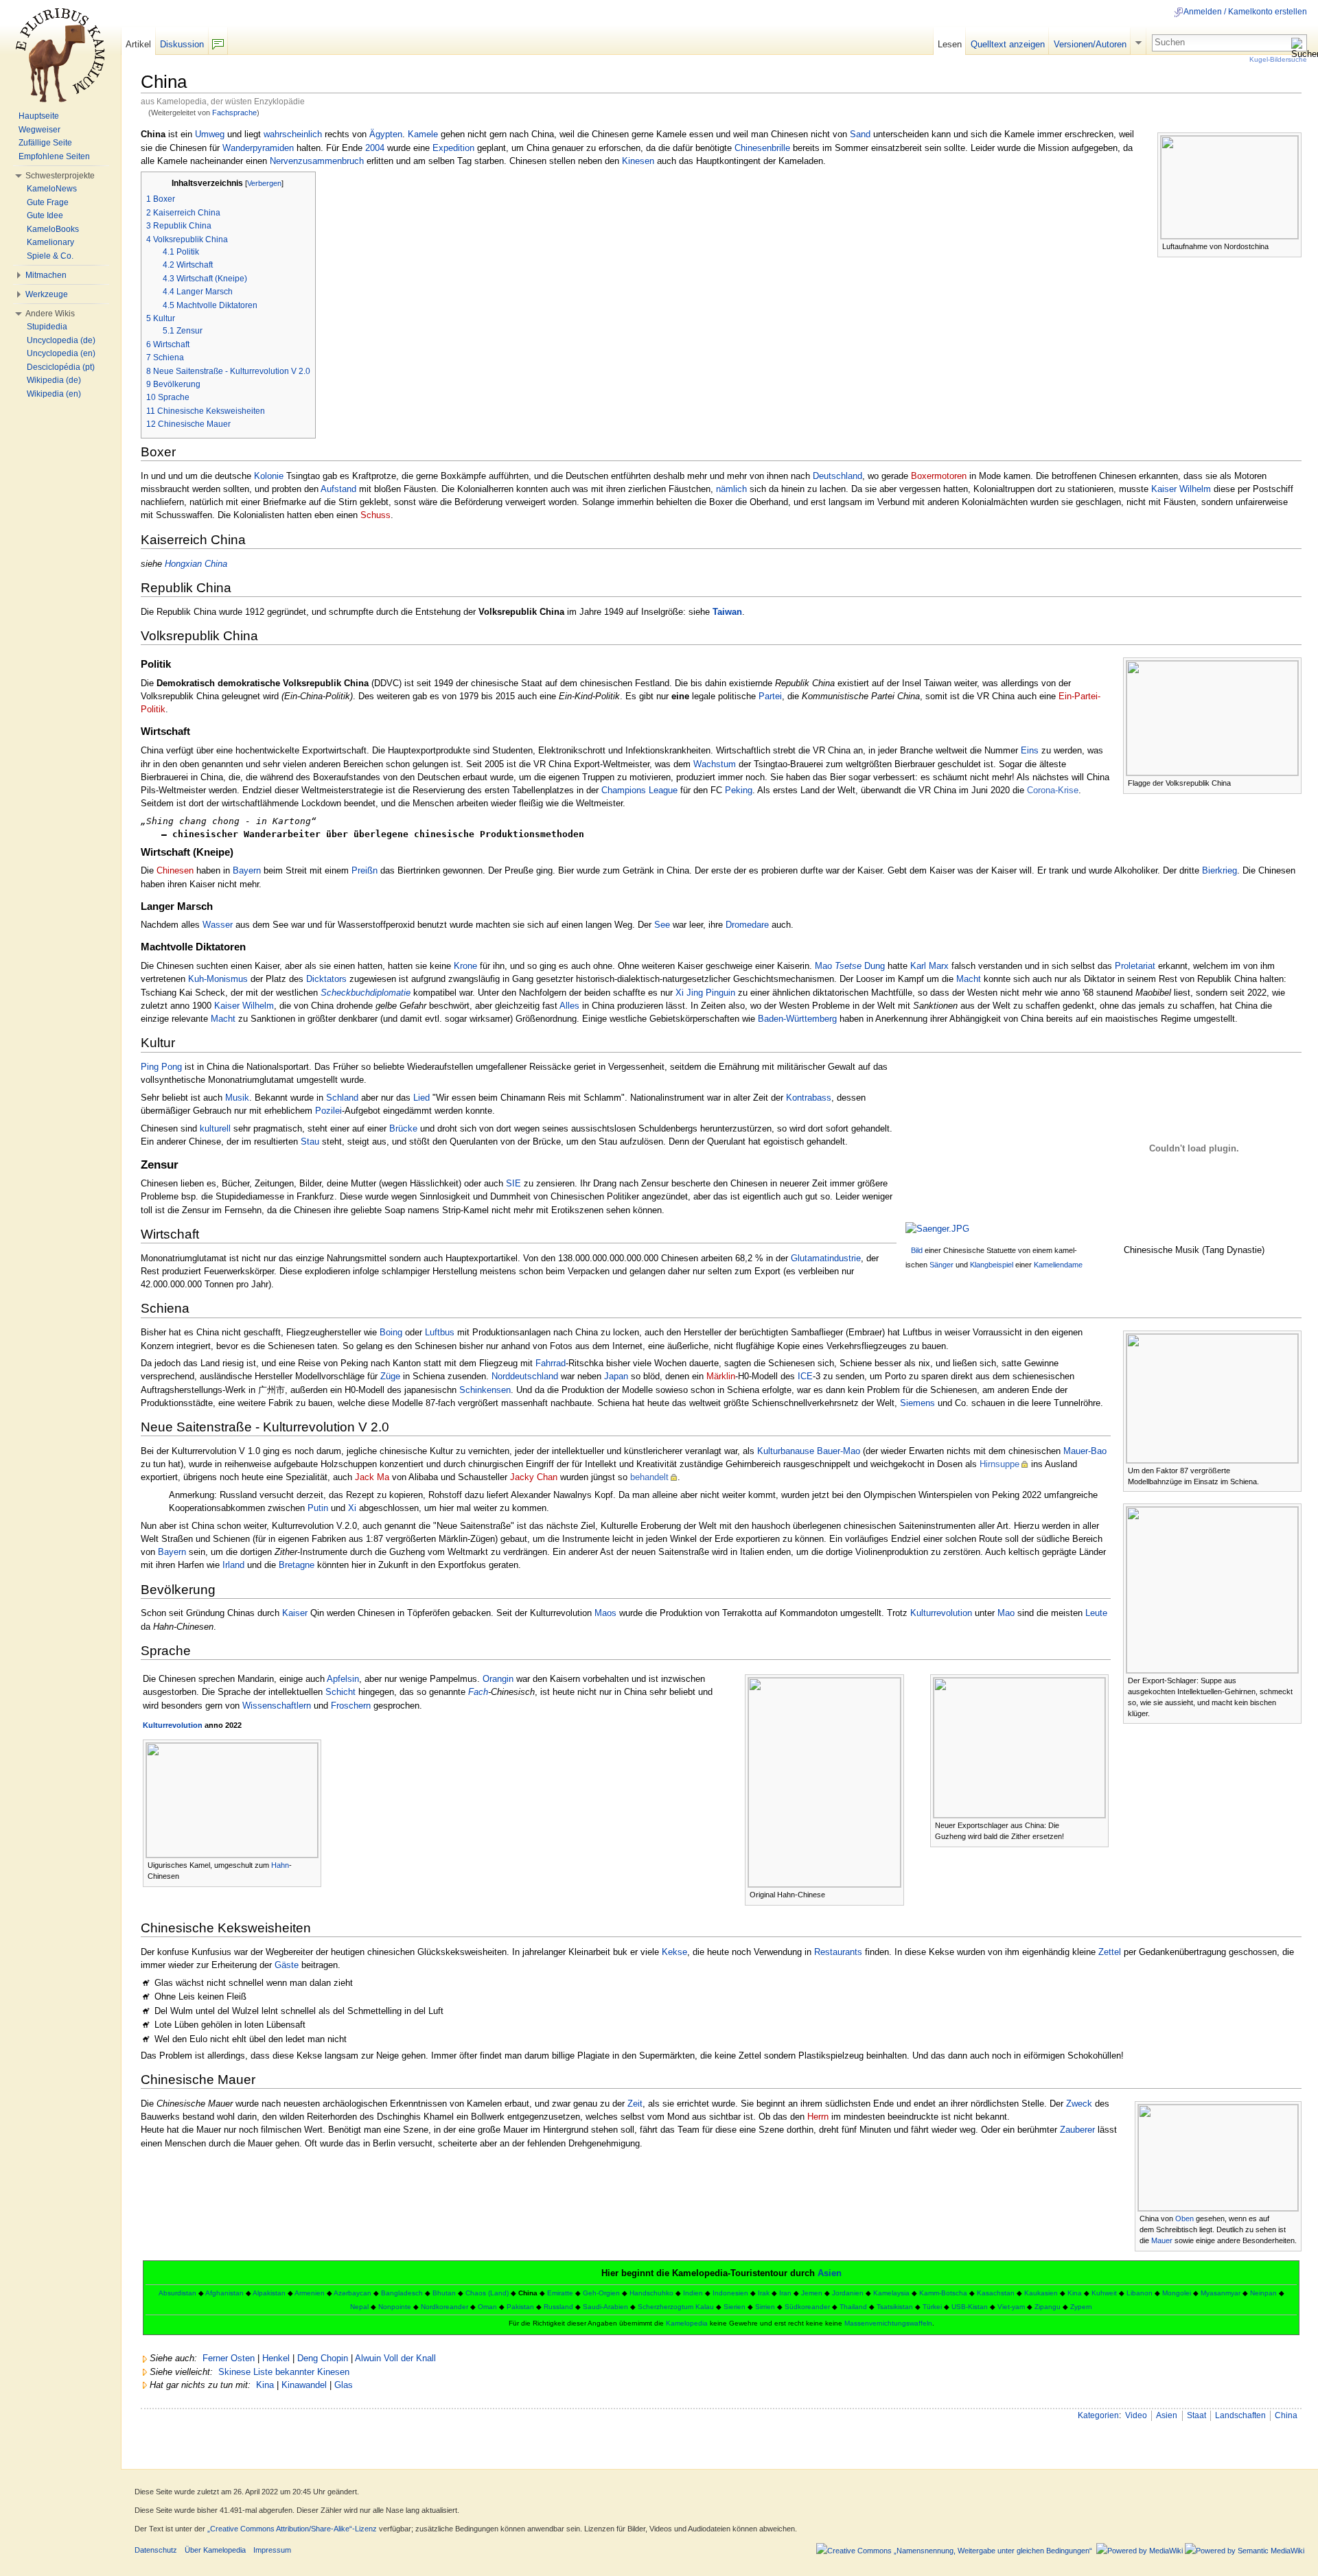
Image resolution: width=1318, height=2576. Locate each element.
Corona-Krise (1053, 790)
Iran (785, 2293)
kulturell (215, 1128)
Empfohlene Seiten (54, 156)
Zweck (1079, 2104)
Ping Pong (161, 1067)
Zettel (1110, 1952)
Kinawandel (304, 2385)
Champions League (639, 790)
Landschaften (1240, 2415)
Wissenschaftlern (277, 1706)
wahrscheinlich (293, 134)
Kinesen (638, 161)
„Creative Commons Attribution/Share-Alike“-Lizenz (292, 2529)
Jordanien (848, 2293)
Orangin (498, 1679)
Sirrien (765, 2307)
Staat (1196, 2415)
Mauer (1162, 2240)
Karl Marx (929, 966)
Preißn (365, 870)
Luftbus (440, 1332)
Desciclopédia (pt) (61, 367)
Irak (764, 2293)
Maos (605, 1613)
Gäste (287, 1965)
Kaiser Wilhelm (1181, 489)
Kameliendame (1058, 1265)
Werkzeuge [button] (47, 294)
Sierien (735, 2307)
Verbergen (264, 183)
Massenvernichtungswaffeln (888, 2323)
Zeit (635, 2104)
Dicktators (326, 979)
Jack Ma (372, 1477)
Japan (616, 1376)
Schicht (340, 1692)
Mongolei (1177, 2293)
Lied (421, 1098)
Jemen (812, 2293)
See (662, 925)
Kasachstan (996, 2293)
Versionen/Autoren (1090, 44)
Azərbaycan (352, 2293)
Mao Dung (850, 966)
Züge (390, 1376)
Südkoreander (807, 2307)
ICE (805, 1376)
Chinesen (175, 870)
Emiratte (560, 2293)
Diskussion (182, 44)
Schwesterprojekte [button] (60, 176)
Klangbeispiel (992, 1265)
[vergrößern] (1292, 245)
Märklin (721, 1376)
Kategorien (1098, 2415)
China (1286, 2415)
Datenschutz (156, 2550)
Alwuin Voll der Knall (395, 2358)
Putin (318, 1508)
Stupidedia (47, 327)
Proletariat (1135, 966)
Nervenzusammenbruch (317, 161)
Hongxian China (196, 564)
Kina (1075, 2293)
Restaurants (838, 1952)
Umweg (210, 134)
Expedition (453, 148)
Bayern (247, 870)
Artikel (138, 44)
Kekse (674, 1952)
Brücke (403, 1128)
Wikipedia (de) (54, 380)
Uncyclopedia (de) (61, 340)
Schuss (375, 515)
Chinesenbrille (762, 148)
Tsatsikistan (895, 2307)
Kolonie (269, 476)
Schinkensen (485, 1390)
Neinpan (1263, 2293)
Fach (478, 1692)
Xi (352, 1508)
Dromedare (747, 925)
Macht (969, 979)
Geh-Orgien (601, 2293)
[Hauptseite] (60, 55)
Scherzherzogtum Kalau (676, 2307)
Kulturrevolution (941, 1613)
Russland (558, 2307)
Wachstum (715, 764)
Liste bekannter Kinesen (301, 2372)
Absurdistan (177, 2293)
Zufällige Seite (45, 143)
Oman (487, 2307)
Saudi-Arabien (605, 2307)
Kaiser (295, 1613)
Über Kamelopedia (215, 2550)
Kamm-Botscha (943, 2293)
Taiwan (727, 612)
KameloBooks (53, 229)
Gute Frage (48, 202)
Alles (569, 1006)
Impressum (272, 2550)
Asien (830, 2273)
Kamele (423, 134)
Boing (391, 1332)
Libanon (1140, 2293)
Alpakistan (269, 2293)
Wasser (218, 925)
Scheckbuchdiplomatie (366, 993)
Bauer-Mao (839, 1451)
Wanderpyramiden (258, 148)
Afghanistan (224, 2293)
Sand (860, 134)
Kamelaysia (891, 2293)
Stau (310, 1141)
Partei (770, 696)
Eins (1030, 750)
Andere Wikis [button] (50, 314)
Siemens (917, 1403)
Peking (739, 790)
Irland (233, 1565)
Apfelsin (343, 1679)
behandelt (649, 1477)
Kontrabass (809, 1098)
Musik (237, 1098)
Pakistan (520, 2307)
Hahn (280, 1865)
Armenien (310, 2293)
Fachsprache (234, 113)
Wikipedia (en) (54, 394)
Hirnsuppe (999, 1464)
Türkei (932, 2307)
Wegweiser (39, 130)
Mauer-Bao (1085, 1451)
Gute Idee (45, 215)
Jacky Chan (534, 1477)
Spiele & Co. (50, 256)
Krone (465, 966)
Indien (693, 2293)
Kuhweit (1104, 2293)
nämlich (731, 489)
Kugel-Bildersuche (1278, 59)
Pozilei (328, 1111)
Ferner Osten (229, 2358)
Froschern (351, 1706)
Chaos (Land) (487, 2293)
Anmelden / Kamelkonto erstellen (1245, 12)
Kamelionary (50, 242)
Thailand (853, 2307)
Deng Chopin (323, 2358)
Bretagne (297, 1565)
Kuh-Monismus (218, 979)
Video (1136, 2415)
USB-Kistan (970, 2307)
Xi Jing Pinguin (705, 993)
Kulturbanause (786, 1451)
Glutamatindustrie (826, 1258)
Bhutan (444, 2293)
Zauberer (1077, 2130)
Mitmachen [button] (46, 275)
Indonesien (730, 2293)
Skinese (234, 2372)
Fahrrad (551, 1363)
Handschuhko (651, 2293)
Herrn (818, 2117)
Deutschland (837, 476)
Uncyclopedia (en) (61, 353)
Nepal (359, 2307)
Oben (1184, 2218)
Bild (917, 1250)
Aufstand (338, 489)
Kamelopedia (687, 2323)
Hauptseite (39, 116)
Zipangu (1048, 2307)
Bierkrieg (1219, 870)
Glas (344, 2385)
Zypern (1081, 2307)
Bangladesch (402, 2293)
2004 (375, 148)
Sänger (941, 1265)
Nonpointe (395, 2307)
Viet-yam (1011, 2307)
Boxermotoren (939, 476)
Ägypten (386, 134)
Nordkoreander (444, 2307)
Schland (342, 1098)
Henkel (276, 2358)
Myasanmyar (1221, 2293)
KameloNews (52, 189)
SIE (513, 1183)
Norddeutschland (525, 1376)
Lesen (950, 44)
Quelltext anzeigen (1008, 44)
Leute (1096, 1613)
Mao (1006, 1613)
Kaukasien (1041, 2293)
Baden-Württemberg (797, 1019)
